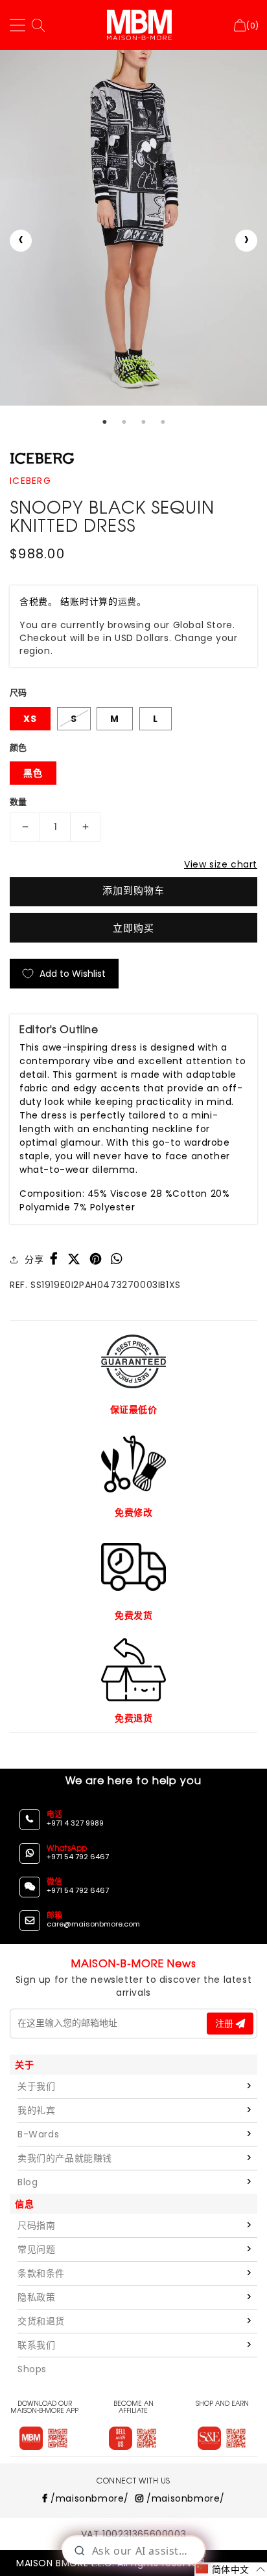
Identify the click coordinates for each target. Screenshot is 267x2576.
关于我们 (36, 2086)
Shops (32, 2369)
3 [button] (143, 422)
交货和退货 (41, 2321)
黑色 (33, 773)
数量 (18, 802)
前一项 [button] (21, 241)
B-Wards (38, 2134)
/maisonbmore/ (88, 2498)
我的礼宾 (36, 2110)
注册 (226, 2024)
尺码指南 (36, 2225)
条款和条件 (41, 2273)
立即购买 (133, 928)
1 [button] (104, 422)
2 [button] (124, 422)
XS (30, 719)
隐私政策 (36, 2297)
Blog (28, 2182)
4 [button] (163, 422)
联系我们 (36, 2345)
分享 (34, 1260)
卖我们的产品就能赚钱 (65, 2158)
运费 (127, 602)
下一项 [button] (246, 241)
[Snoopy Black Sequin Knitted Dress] (133, 228)
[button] (231, 2569)
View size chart (221, 864)
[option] (133, 228)
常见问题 (36, 2249)
